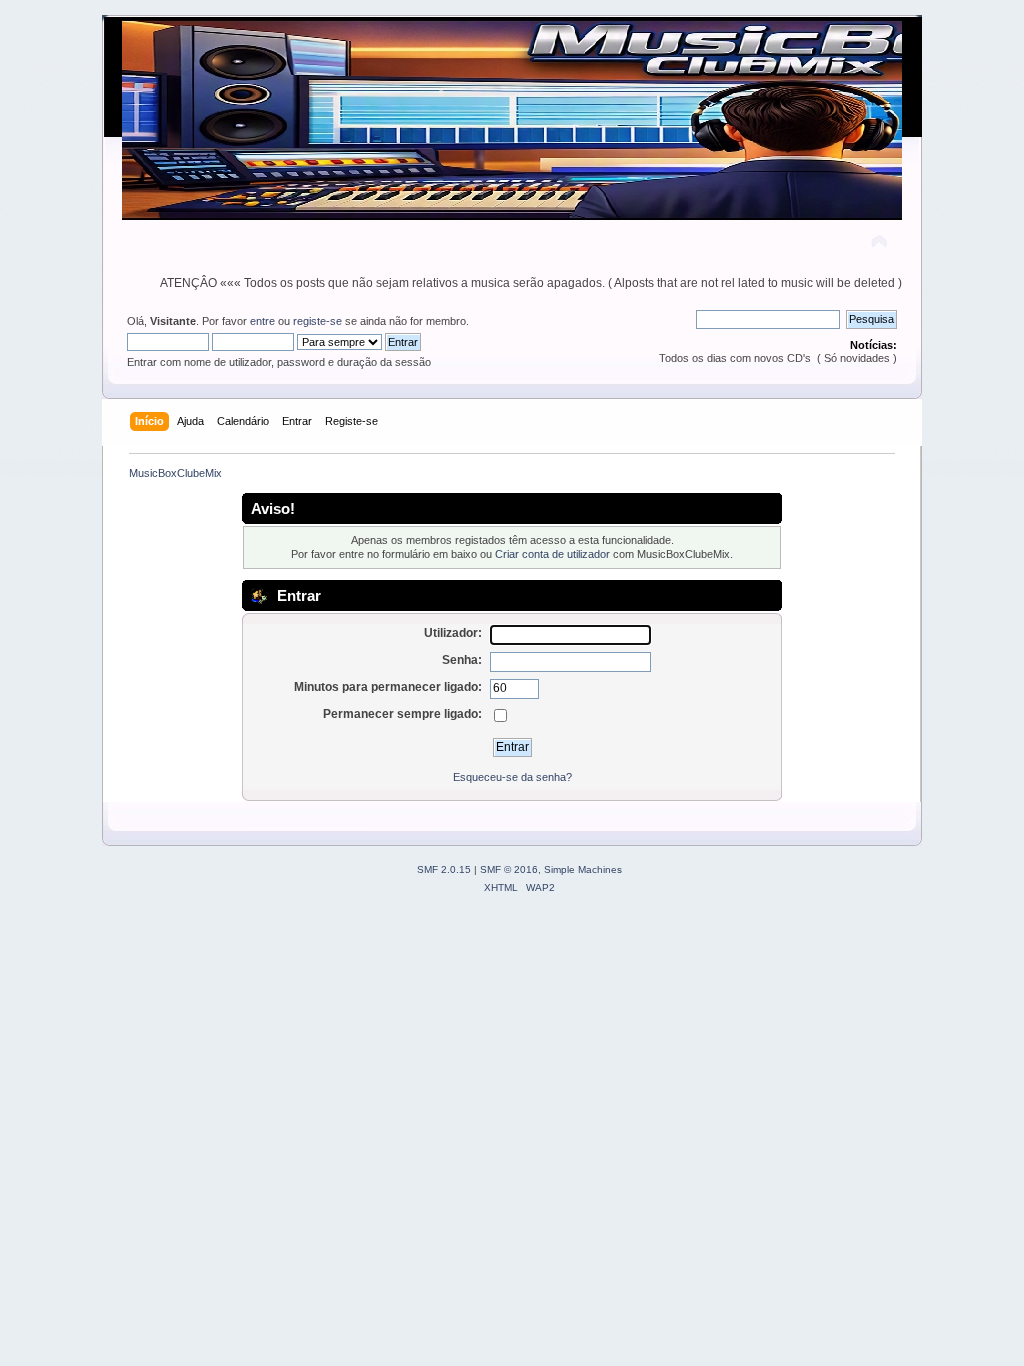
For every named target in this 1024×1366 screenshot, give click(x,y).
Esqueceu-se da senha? (512, 777)
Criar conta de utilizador (552, 554)
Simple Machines (583, 869)
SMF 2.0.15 (444, 869)
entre (262, 321)
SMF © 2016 (509, 869)
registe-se (317, 321)
